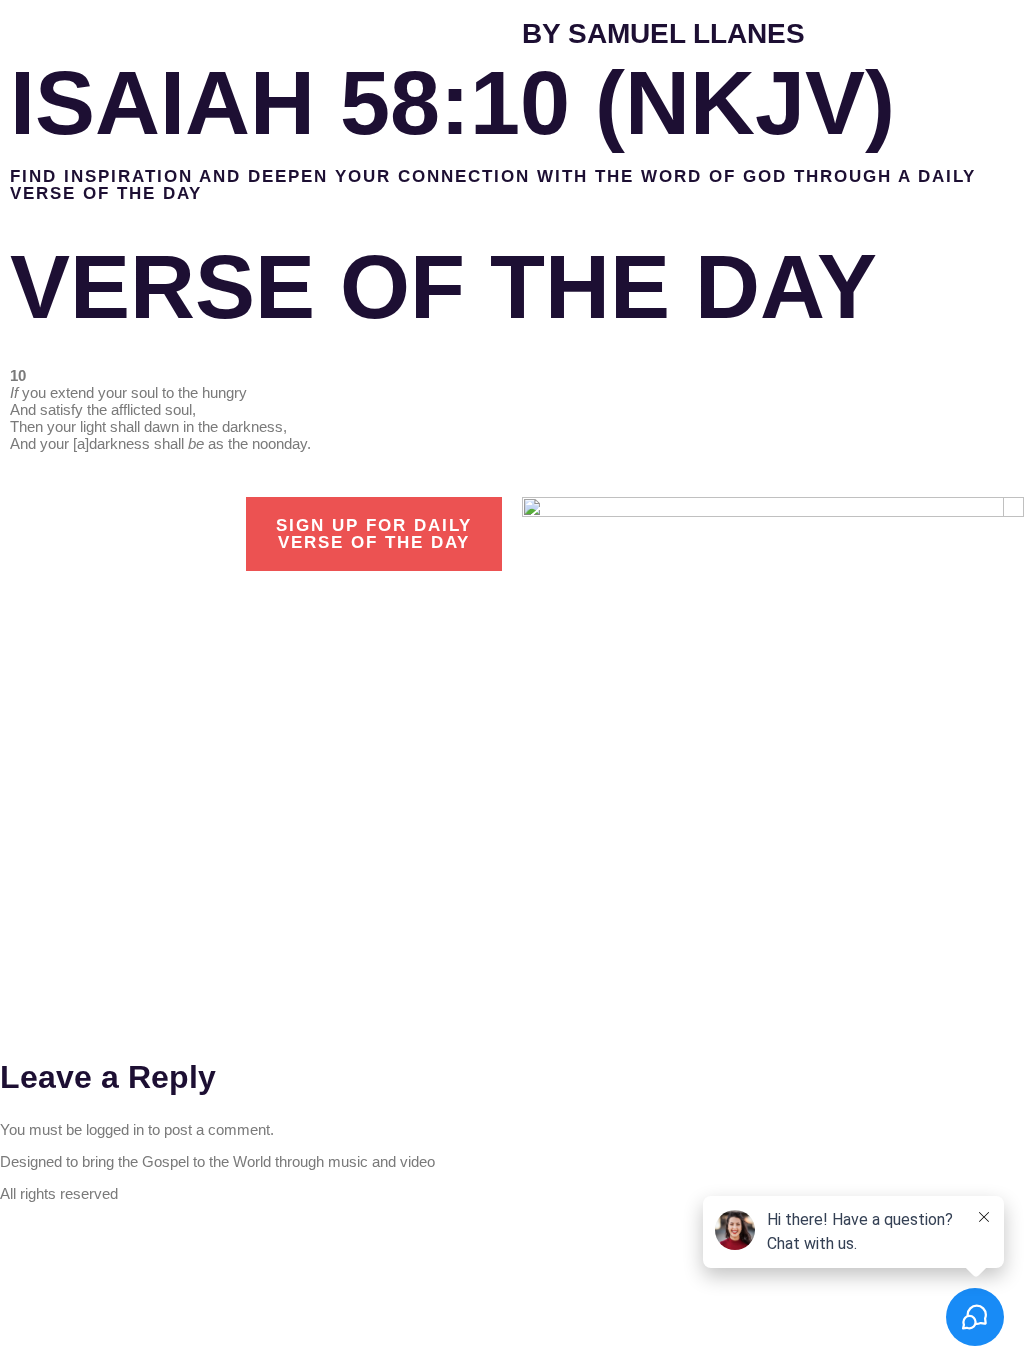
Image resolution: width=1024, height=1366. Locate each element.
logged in (115, 1129)
